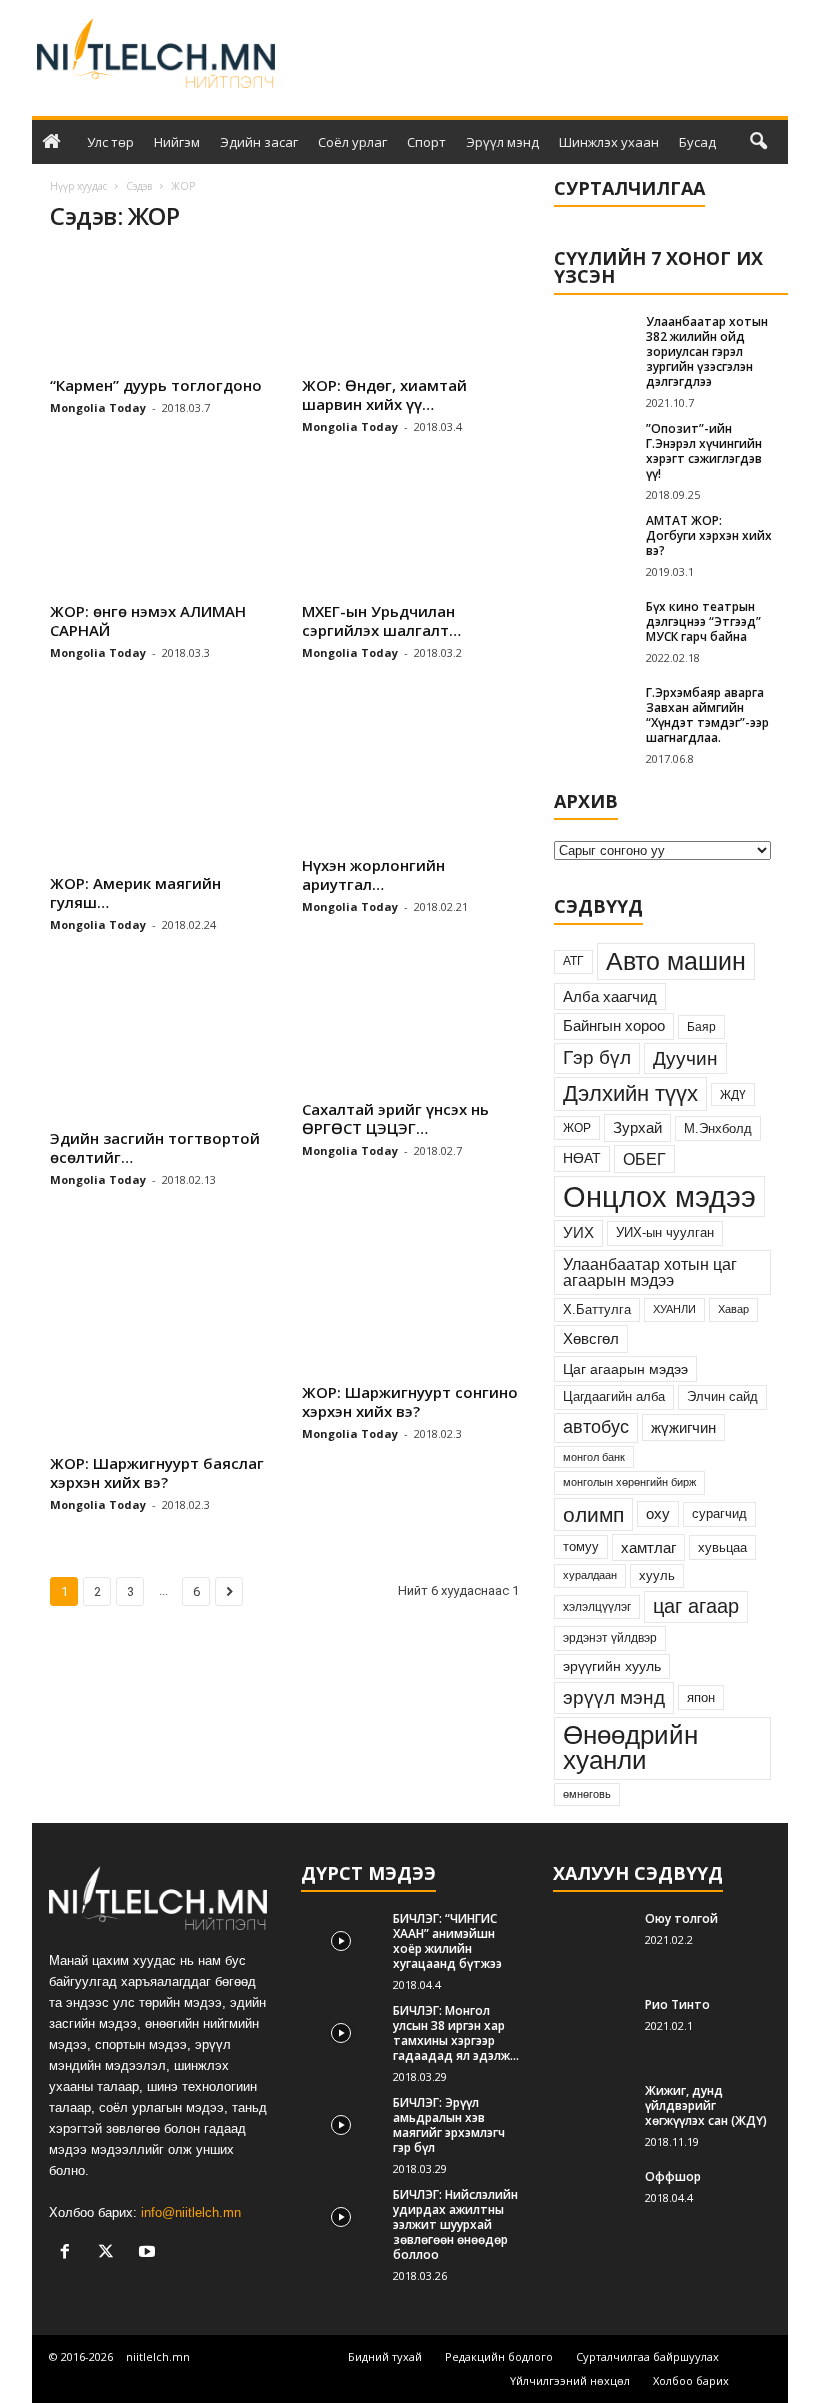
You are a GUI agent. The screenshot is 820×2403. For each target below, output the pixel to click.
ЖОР (577, 1128)
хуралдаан (590, 1575)
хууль (657, 1575)
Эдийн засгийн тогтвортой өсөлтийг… (155, 1147)
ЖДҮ (733, 1094)
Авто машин (676, 961)
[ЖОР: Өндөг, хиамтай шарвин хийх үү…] (411, 310)
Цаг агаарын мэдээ (625, 1369)
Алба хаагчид (610, 996)
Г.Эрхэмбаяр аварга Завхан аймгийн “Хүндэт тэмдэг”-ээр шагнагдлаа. (707, 715)
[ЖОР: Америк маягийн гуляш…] (159, 785)
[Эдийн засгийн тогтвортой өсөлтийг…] (159, 1047)
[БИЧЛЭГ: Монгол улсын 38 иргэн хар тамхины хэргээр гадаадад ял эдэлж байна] (341, 2033)
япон (701, 1697)
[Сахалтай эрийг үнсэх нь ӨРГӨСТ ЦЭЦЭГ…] (411, 1033)
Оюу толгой (681, 1918)
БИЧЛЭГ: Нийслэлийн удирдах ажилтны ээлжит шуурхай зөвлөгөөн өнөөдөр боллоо (455, 2224)
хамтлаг (648, 1547)
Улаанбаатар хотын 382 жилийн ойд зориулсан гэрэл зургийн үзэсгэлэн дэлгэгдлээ (707, 351)
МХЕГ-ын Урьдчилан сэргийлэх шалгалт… (381, 620)
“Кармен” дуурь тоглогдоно (156, 385)
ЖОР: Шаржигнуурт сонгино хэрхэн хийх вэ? (410, 1401)
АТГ (573, 961)
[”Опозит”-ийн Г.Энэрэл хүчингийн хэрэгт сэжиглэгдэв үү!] (594, 451)
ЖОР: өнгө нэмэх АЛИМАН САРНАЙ (148, 620)
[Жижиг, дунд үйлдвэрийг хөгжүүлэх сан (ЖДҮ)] (593, 2113)
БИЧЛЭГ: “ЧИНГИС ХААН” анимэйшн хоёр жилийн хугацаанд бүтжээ (447, 1941)
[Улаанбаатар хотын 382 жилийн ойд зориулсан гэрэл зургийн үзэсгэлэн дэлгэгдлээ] (594, 344)
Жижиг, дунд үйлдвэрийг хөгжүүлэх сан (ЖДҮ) (706, 2105)
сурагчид (719, 1513)
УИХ (578, 1233)
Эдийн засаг (259, 142)
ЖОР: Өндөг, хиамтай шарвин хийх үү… (384, 394)
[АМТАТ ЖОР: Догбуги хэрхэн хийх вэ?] (594, 543)
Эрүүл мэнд (502, 142)
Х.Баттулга (597, 1309)
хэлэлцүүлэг (597, 1607)
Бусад (697, 142)
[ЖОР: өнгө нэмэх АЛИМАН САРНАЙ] (159, 535)
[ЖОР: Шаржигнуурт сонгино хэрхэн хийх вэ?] (411, 1302)
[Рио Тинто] (593, 2027)
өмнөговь (587, 1794)
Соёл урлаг (352, 142)
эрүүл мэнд (614, 1697)
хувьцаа (722, 1547)
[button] (758, 142)
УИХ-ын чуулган (665, 1232)
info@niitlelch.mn (191, 2212)
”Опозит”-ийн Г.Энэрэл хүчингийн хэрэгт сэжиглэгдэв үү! (704, 451)
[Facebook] (69, 2253)
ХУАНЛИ (674, 1309)
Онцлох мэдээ (659, 1196)
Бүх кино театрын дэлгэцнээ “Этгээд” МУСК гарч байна (703, 621)
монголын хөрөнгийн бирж (629, 1482)
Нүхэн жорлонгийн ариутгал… (373, 874)
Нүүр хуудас (78, 186)
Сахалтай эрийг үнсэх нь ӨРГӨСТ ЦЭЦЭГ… (395, 1118)
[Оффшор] (593, 2199)
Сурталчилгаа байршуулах (647, 2356)
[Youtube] (149, 2253)
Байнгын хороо (614, 1026)
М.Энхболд (718, 1128)
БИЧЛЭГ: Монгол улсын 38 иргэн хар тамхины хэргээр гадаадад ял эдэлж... (456, 2033)
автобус (596, 1427)
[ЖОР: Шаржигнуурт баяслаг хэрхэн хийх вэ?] (159, 1338)
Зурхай (637, 1127)
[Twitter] (110, 2253)
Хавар (733, 1309)
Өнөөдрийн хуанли (630, 1748)
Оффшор (673, 2176)
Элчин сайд (722, 1396)
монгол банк (594, 1457)
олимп (593, 1514)
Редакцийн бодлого (499, 2356)
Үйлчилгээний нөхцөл (570, 2380)
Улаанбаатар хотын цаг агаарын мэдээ (650, 1272)
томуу (581, 1547)
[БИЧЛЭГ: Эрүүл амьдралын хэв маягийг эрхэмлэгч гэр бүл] (341, 2125)
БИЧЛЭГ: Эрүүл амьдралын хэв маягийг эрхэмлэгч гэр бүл (449, 2125)
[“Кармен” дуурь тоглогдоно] (159, 310)
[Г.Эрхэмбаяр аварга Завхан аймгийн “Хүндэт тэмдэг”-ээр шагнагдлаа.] (594, 718)
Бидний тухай (385, 2356)
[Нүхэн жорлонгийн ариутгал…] (411, 775)
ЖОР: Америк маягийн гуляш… (135, 892)
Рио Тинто (677, 2004)
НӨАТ (582, 1158)
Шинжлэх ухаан (609, 142)
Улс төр (110, 142)
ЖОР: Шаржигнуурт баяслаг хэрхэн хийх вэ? (157, 1472)
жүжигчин (683, 1427)
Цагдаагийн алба (614, 1396)
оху (658, 1514)
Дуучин (685, 1058)
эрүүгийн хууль (612, 1666)
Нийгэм (177, 142)
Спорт (426, 142)
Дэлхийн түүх (630, 1093)
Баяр (701, 1027)
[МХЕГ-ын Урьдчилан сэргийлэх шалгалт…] (411, 535)
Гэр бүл (597, 1057)
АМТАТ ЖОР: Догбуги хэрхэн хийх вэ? (709, 535)
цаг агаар (696, 1606)
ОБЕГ (644, 1159)
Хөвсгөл (591, 1338)
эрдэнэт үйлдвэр (610, 1638)
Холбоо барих (691, 2380)
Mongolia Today (98, 407)
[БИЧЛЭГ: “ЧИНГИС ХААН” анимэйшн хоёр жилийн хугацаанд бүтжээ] (341, 1941)
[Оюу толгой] (593, 1941)
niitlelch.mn (158, 2356)
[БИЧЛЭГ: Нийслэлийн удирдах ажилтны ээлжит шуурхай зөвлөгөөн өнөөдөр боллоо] (341, 2217)
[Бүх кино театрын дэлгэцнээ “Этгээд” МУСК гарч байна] (594, 629)
